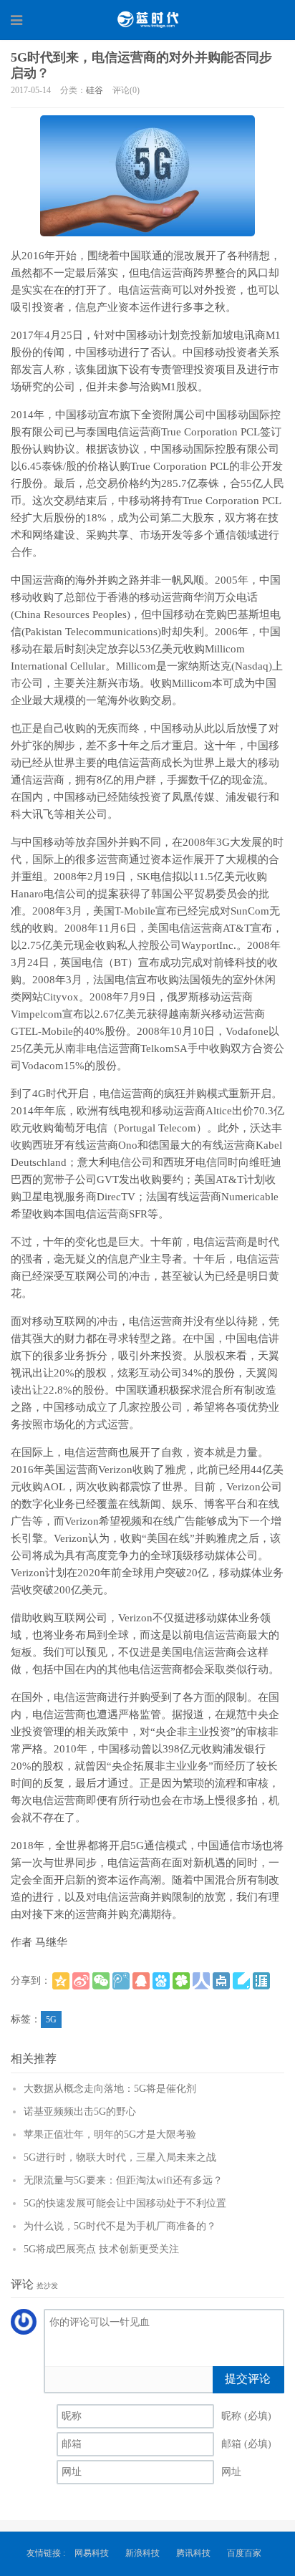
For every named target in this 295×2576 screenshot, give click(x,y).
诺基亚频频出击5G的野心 (80, 2112)
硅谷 (95, 90)
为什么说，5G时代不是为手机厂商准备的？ (120, 2226)
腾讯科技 (193, 2553)
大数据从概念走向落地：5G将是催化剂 (110, 2089)
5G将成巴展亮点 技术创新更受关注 (101, 2249)
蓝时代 (147, 19)
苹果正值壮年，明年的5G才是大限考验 (110, 2134)
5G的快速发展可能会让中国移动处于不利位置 (125, 2203)
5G (51, 2020)
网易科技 (92, 2553)
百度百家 (244, 2553)
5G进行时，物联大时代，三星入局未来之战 (120, 2157)
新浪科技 (142, 2553)
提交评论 (248, 2379)
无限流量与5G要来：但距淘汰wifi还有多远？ (123, 2180)
